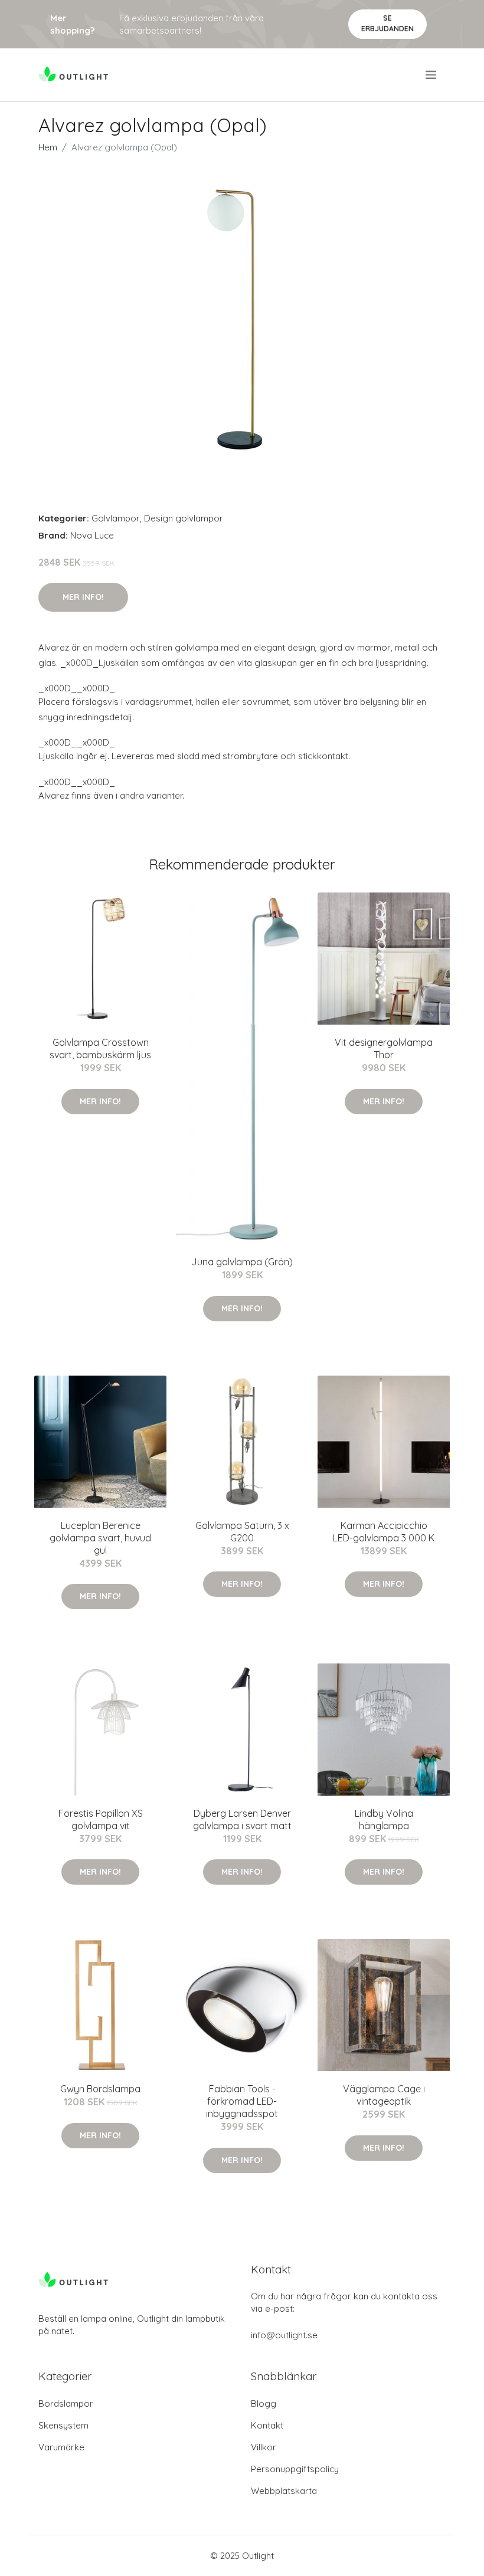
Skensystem (63, 2425)
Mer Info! (83, 597)
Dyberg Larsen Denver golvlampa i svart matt (242, 1819)
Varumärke (61, 2447)
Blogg (264, 2403)
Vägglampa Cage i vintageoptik (384, 2095)
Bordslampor (66, 2403)
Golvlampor (116, 518)
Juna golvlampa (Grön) (242, 1262)
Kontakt (267, 2425)
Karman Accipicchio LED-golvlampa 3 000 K (384, 1532)
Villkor (264, 2447)
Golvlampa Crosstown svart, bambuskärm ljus (100, 1049)
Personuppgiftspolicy (295, 2469)
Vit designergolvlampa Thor (384, 1049)
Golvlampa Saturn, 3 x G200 (242, 1532)
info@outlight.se (284, 2335)
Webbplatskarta (284, 2491)
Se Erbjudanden (387, 23)
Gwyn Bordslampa (100, 2089)
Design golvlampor (184, 518)
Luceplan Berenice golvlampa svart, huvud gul (100, 1538)
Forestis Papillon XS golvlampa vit (101, 1819)
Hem (48, 147)
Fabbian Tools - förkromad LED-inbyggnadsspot (242, 2101)
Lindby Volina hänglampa (384, 1819)
